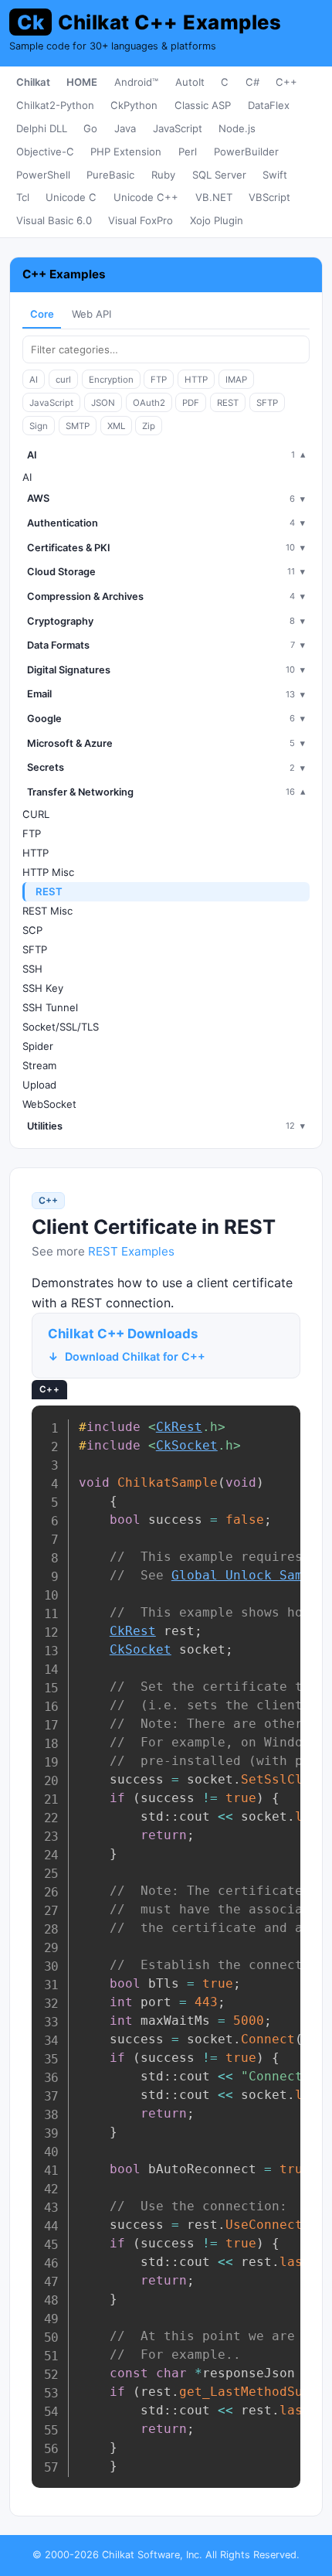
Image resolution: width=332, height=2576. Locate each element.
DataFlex (269, 105)
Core (42, 314)
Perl (188, 152)
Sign (39, 426)
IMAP (236, 380)
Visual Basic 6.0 (54, 220)
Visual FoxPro (141, 220)
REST (228, 403)
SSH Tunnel (50, 1007)
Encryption (111, 380)
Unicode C (71, 197)
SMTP (78, 426)
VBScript (269, 197)
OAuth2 (149, 403)
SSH (32, 969)
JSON (103, 403)
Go (90, 128)
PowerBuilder (246, 152)
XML (116, 426)
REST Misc (47, 911)
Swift (275, 175)
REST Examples (131, 1251)
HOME (82, 82)
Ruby (163, 175)
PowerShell (43, 175)
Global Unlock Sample (249, 1575)
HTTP (196, 380)
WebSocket (49, 1104)
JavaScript (178, 128)
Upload (39, 1085)
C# (252, 82)
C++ (286, 82)
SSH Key (43, 988)
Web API (91, 314)
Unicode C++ (146, 197)
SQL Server (219, 175)
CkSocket (187, 1445)
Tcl (23, 197)
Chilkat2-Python (55, 105)
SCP (32, 930)
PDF (191, 403)
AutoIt (190, 82)
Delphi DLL (42, 128)
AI (34, 380)
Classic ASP (203, 105)
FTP (159, 380)
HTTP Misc (48, 872)
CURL (36, 814)
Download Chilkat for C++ (135, 1356)
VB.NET (214, 197)
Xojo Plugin (217, 220)
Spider (38, 1046)
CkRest (179, 1427)
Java (125, 128)
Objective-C (45, 152)
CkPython (134, 105)
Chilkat (33, 82)
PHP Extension (126, 152)
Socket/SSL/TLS (61, 1027)
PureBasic (110, 175)
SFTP (267, 403)
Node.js (237, 128)
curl (63, 380)
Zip (149, 426)
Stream (39, 1065)
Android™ (136, 82)
